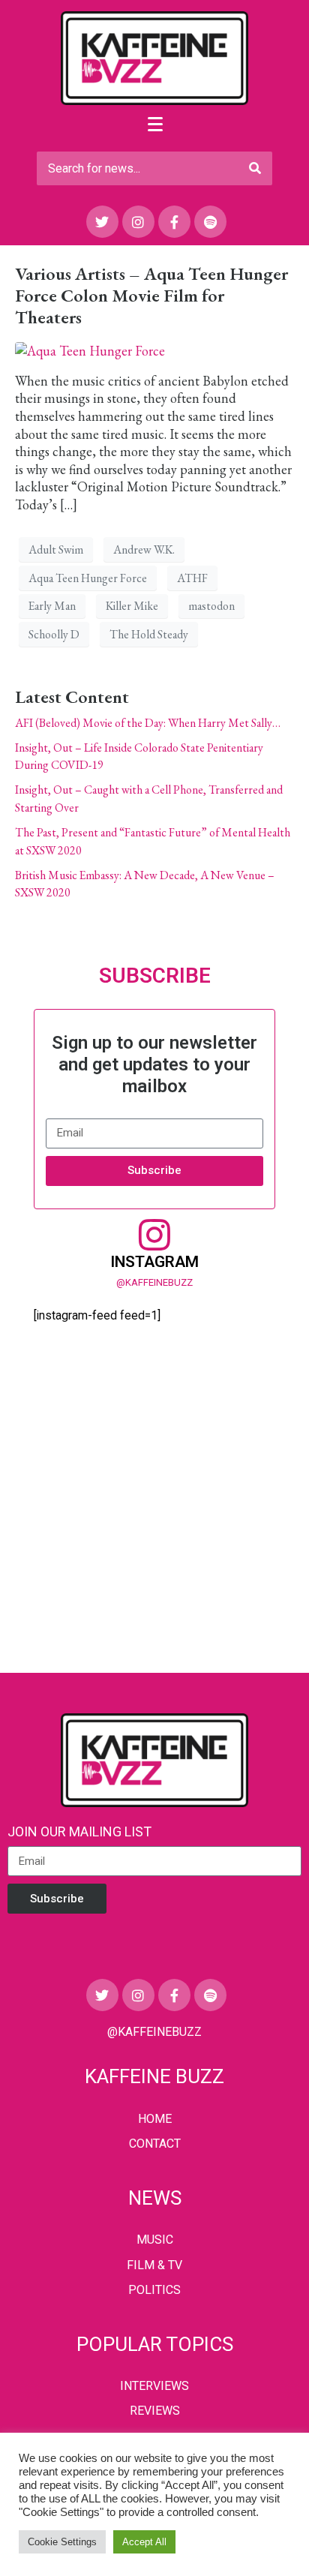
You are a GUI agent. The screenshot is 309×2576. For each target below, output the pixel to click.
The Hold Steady (149, 634)
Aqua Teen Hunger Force (88, 578)
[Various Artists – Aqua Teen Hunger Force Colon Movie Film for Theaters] (90, 349)
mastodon (211, 606)
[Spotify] (210, 222)
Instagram (154, 1262)
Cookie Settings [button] (62, 2542)
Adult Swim (56, 549)
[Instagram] (138, 222)
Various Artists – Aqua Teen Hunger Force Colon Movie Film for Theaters (151, 295)
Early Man (52, 606)
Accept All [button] (144, 2542)
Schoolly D (54, 634)
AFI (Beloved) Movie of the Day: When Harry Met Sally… (148, 723)
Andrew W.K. (144, 549)
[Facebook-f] (174, 222)
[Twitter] (102, 222)
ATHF (192, 578)
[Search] (255, 168)
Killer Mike (132, 606)
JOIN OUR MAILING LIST (79, 1831)
